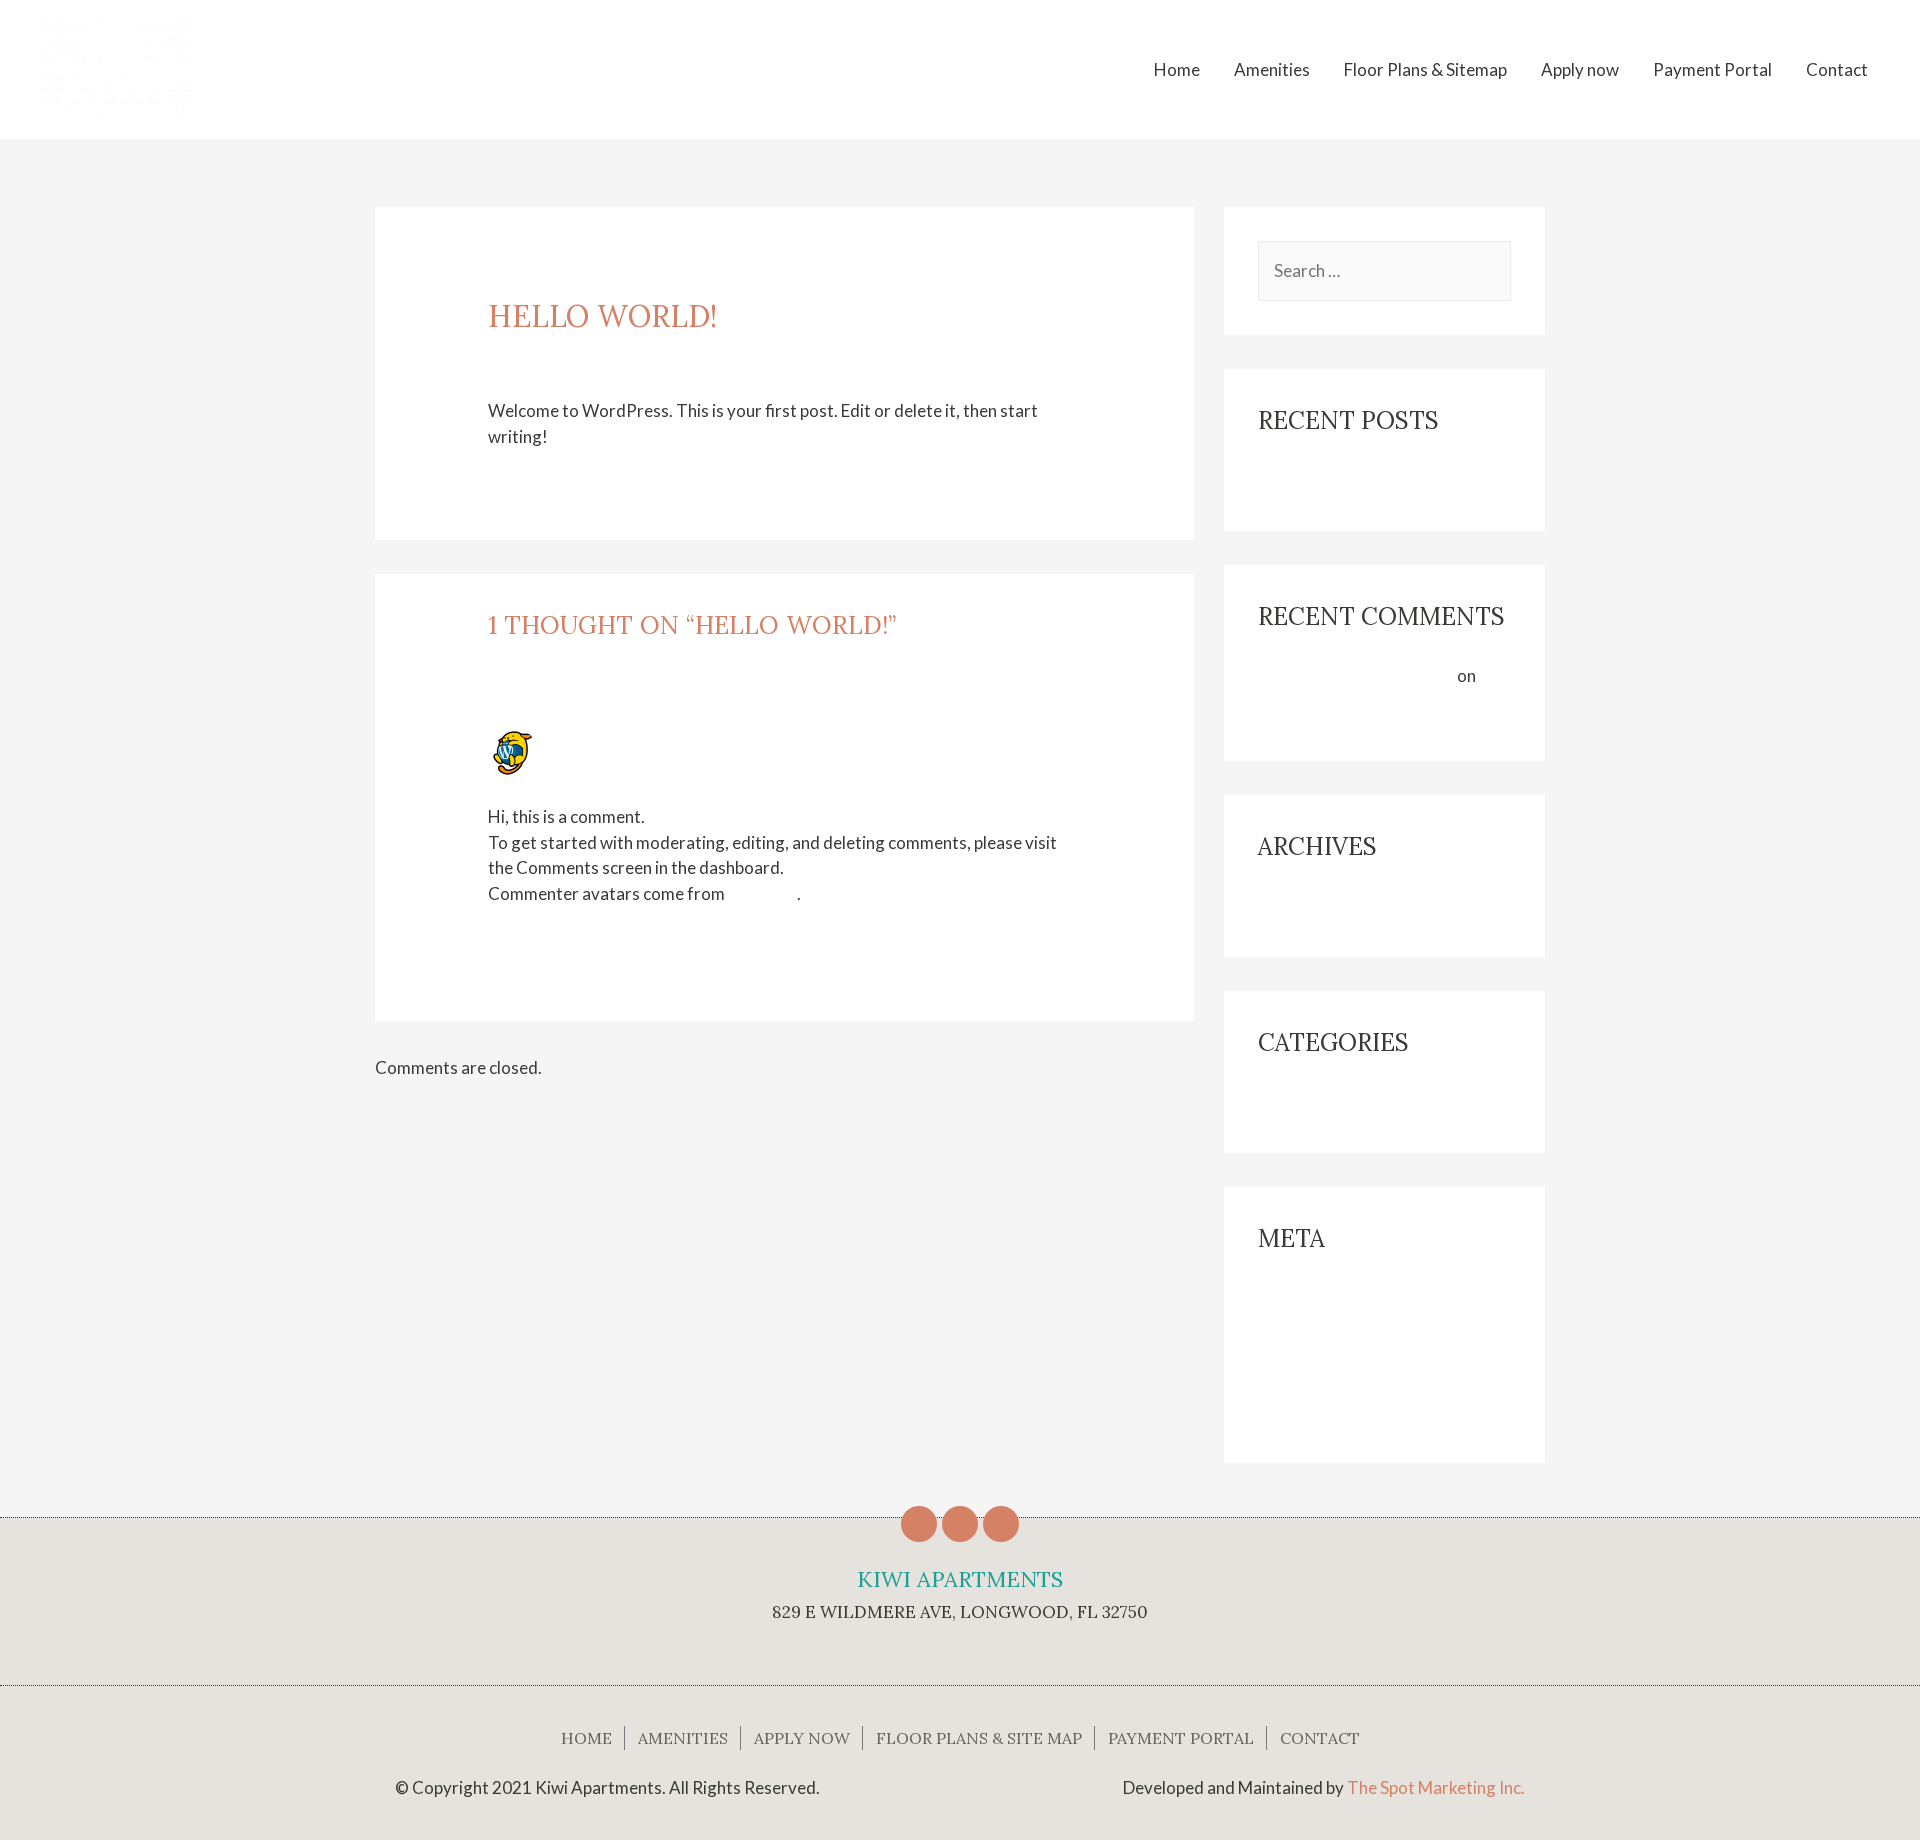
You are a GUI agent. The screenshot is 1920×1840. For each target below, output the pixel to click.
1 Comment (532, 351)
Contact (1837, 69)
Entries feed (1303, 1335)
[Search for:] (1384, 270)
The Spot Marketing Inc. (1436, 1787)
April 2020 (1297, 905)
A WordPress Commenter (660, 739)
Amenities (1272, 69)
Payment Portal (1712, 69)
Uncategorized (644, 351)
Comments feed (1318, 1373)
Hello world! (1304, 479)
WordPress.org (1317, 1411)
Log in (1280, 1297)
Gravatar (762, 893)
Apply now (1580, 69)
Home (1177, 69)
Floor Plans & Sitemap (1425, 69)
